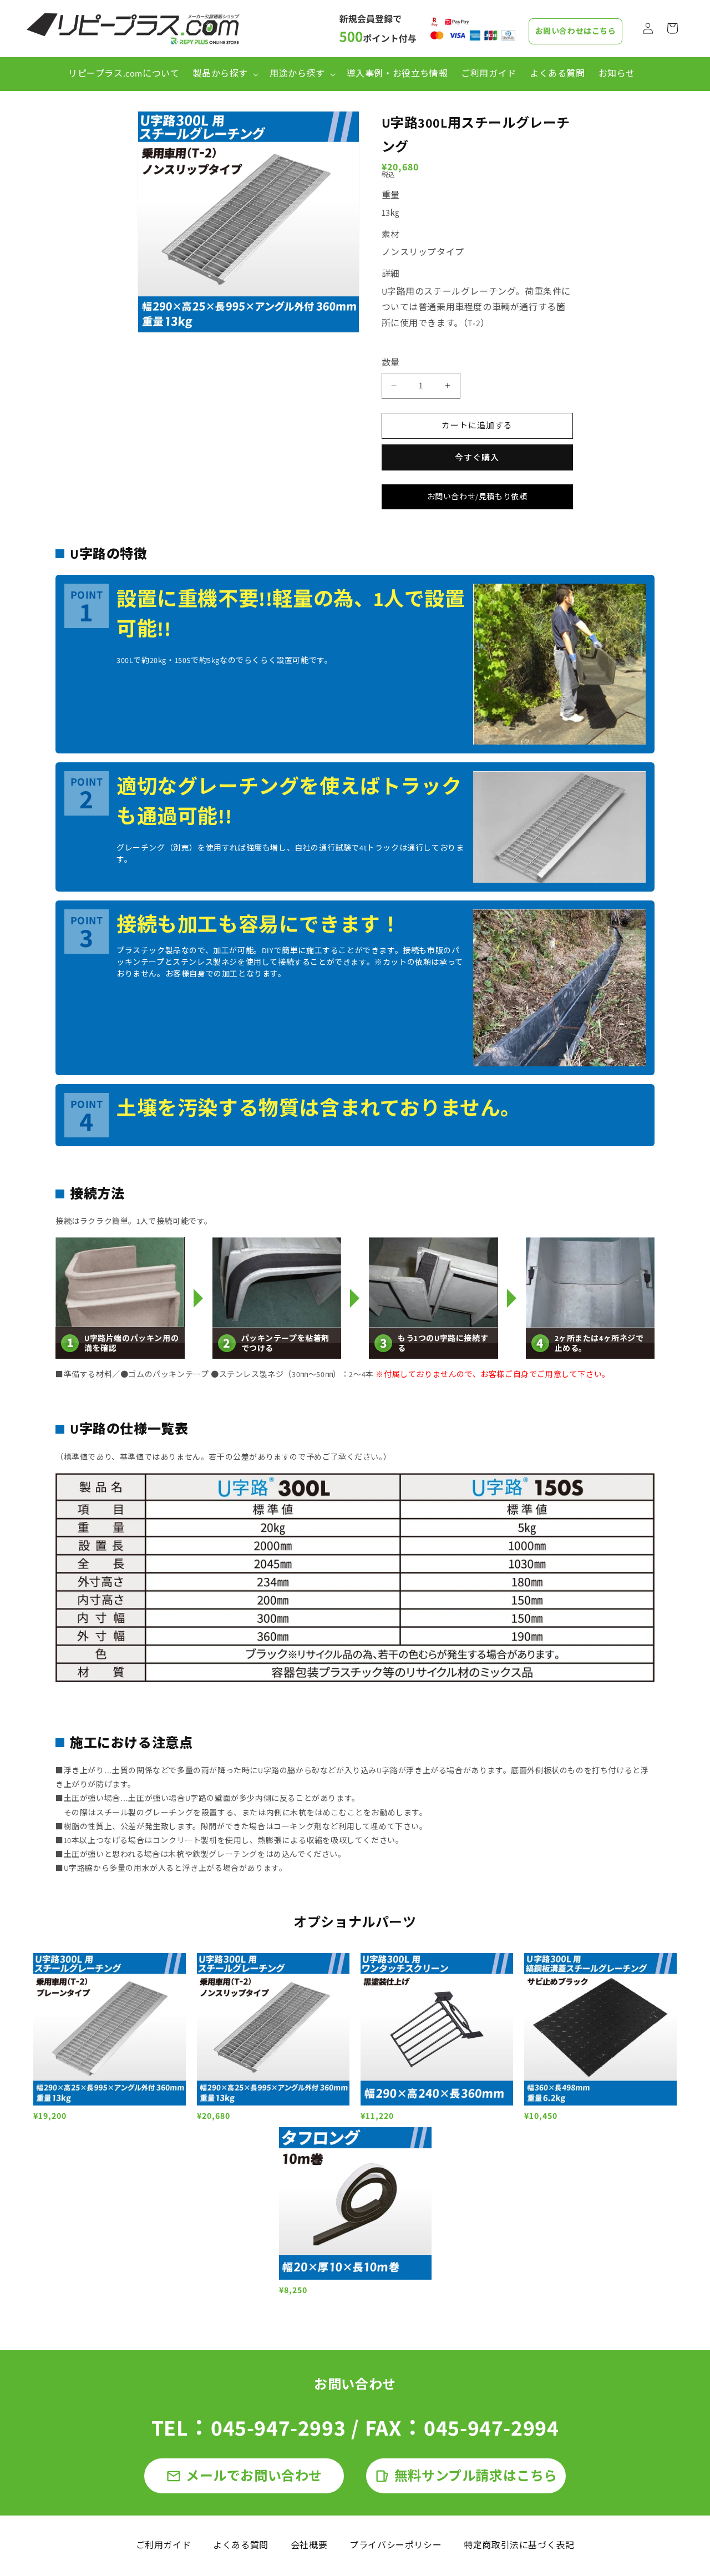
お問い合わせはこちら (576, 31)
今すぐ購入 (477, 457)
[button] (224, 74)
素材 (391, 234)
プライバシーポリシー (395, 2545)
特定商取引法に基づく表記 (519, 2545)
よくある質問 (241, 2545)
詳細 (391, 274)
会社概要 (309, 2545)
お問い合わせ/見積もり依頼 (477, 497)
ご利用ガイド (164, 2545)
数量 (391, 363)
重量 (391, 195)
